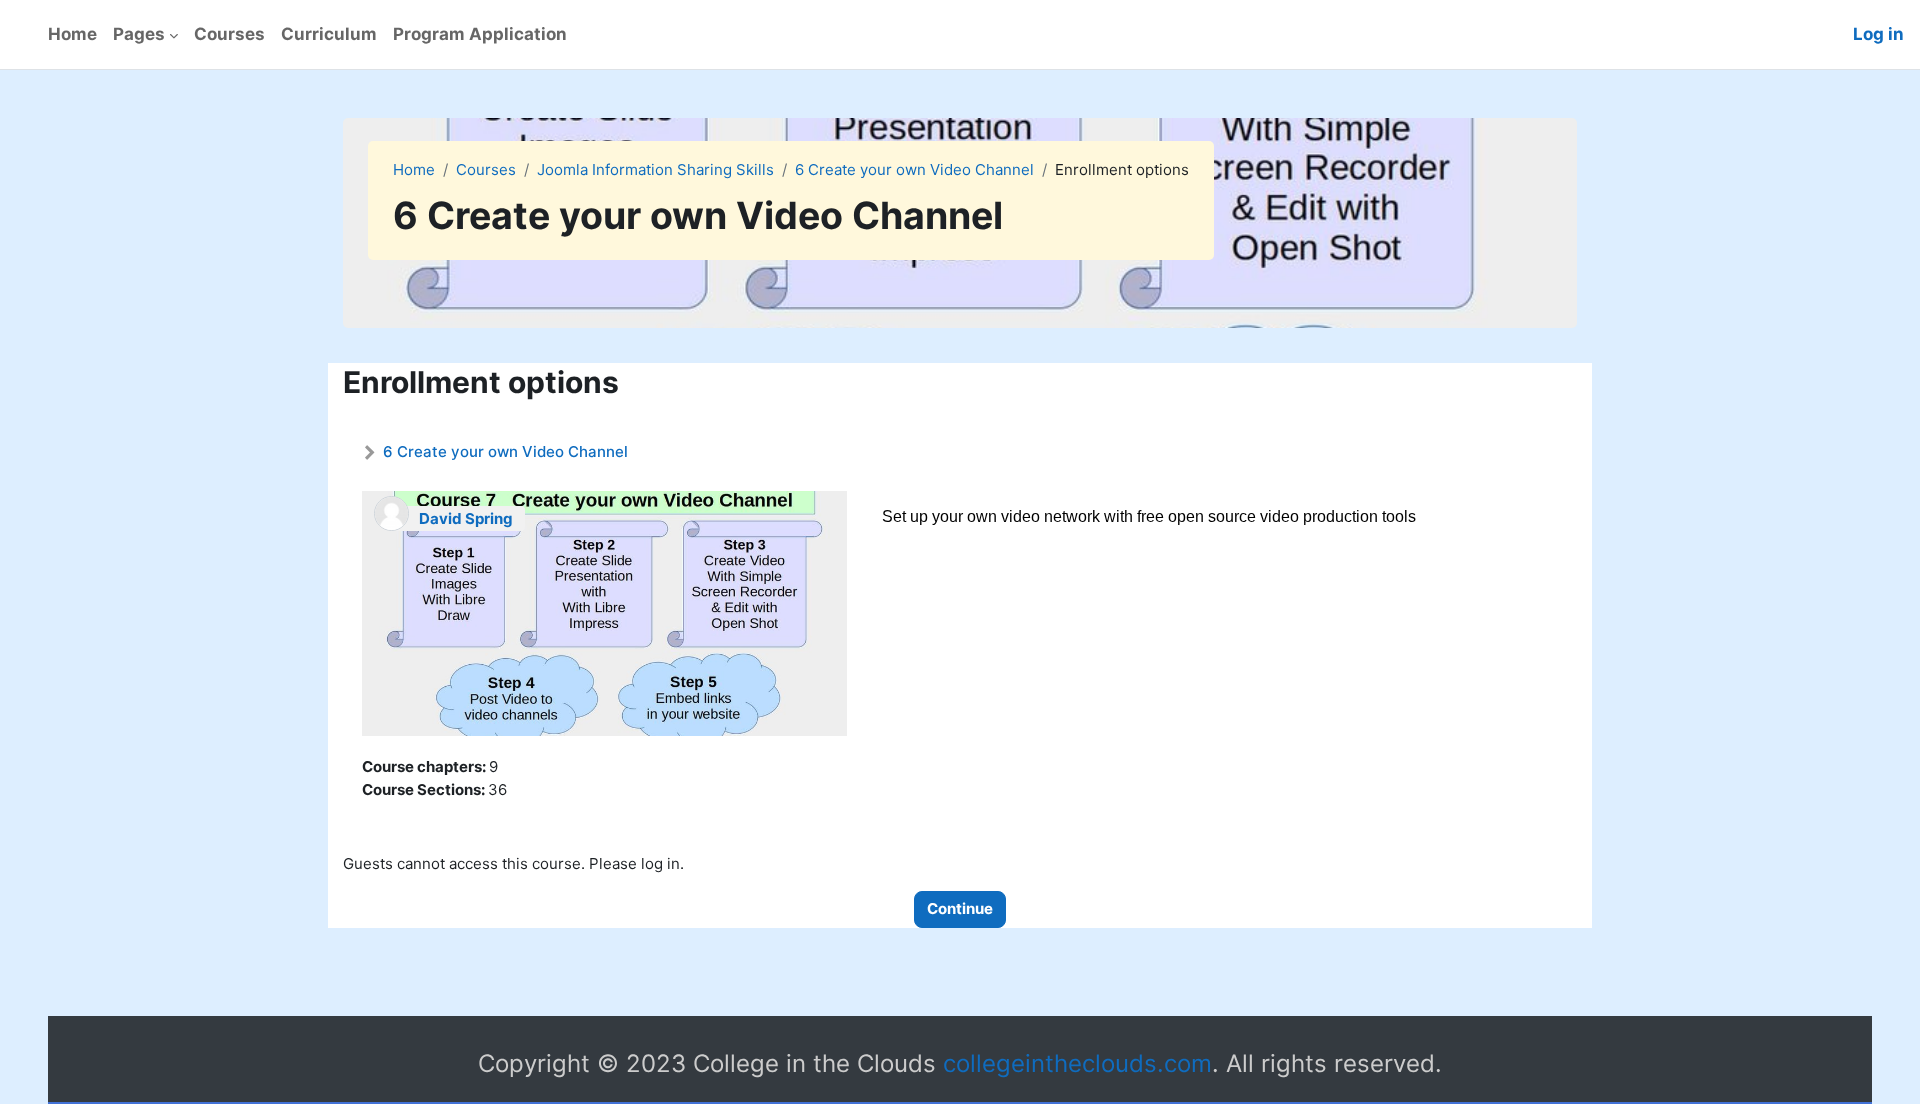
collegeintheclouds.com (1077, 1063)
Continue (960, 908)
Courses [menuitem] (229, 34)
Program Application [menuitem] (480, 34)
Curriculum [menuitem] (329, 34)
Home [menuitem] (72, 34)
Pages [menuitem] (139, 34)
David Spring (466, 518)
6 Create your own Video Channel (914, 169)
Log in (1878, 34)
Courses (486, 169)
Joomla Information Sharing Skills (655, 169)
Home (414, 169)
